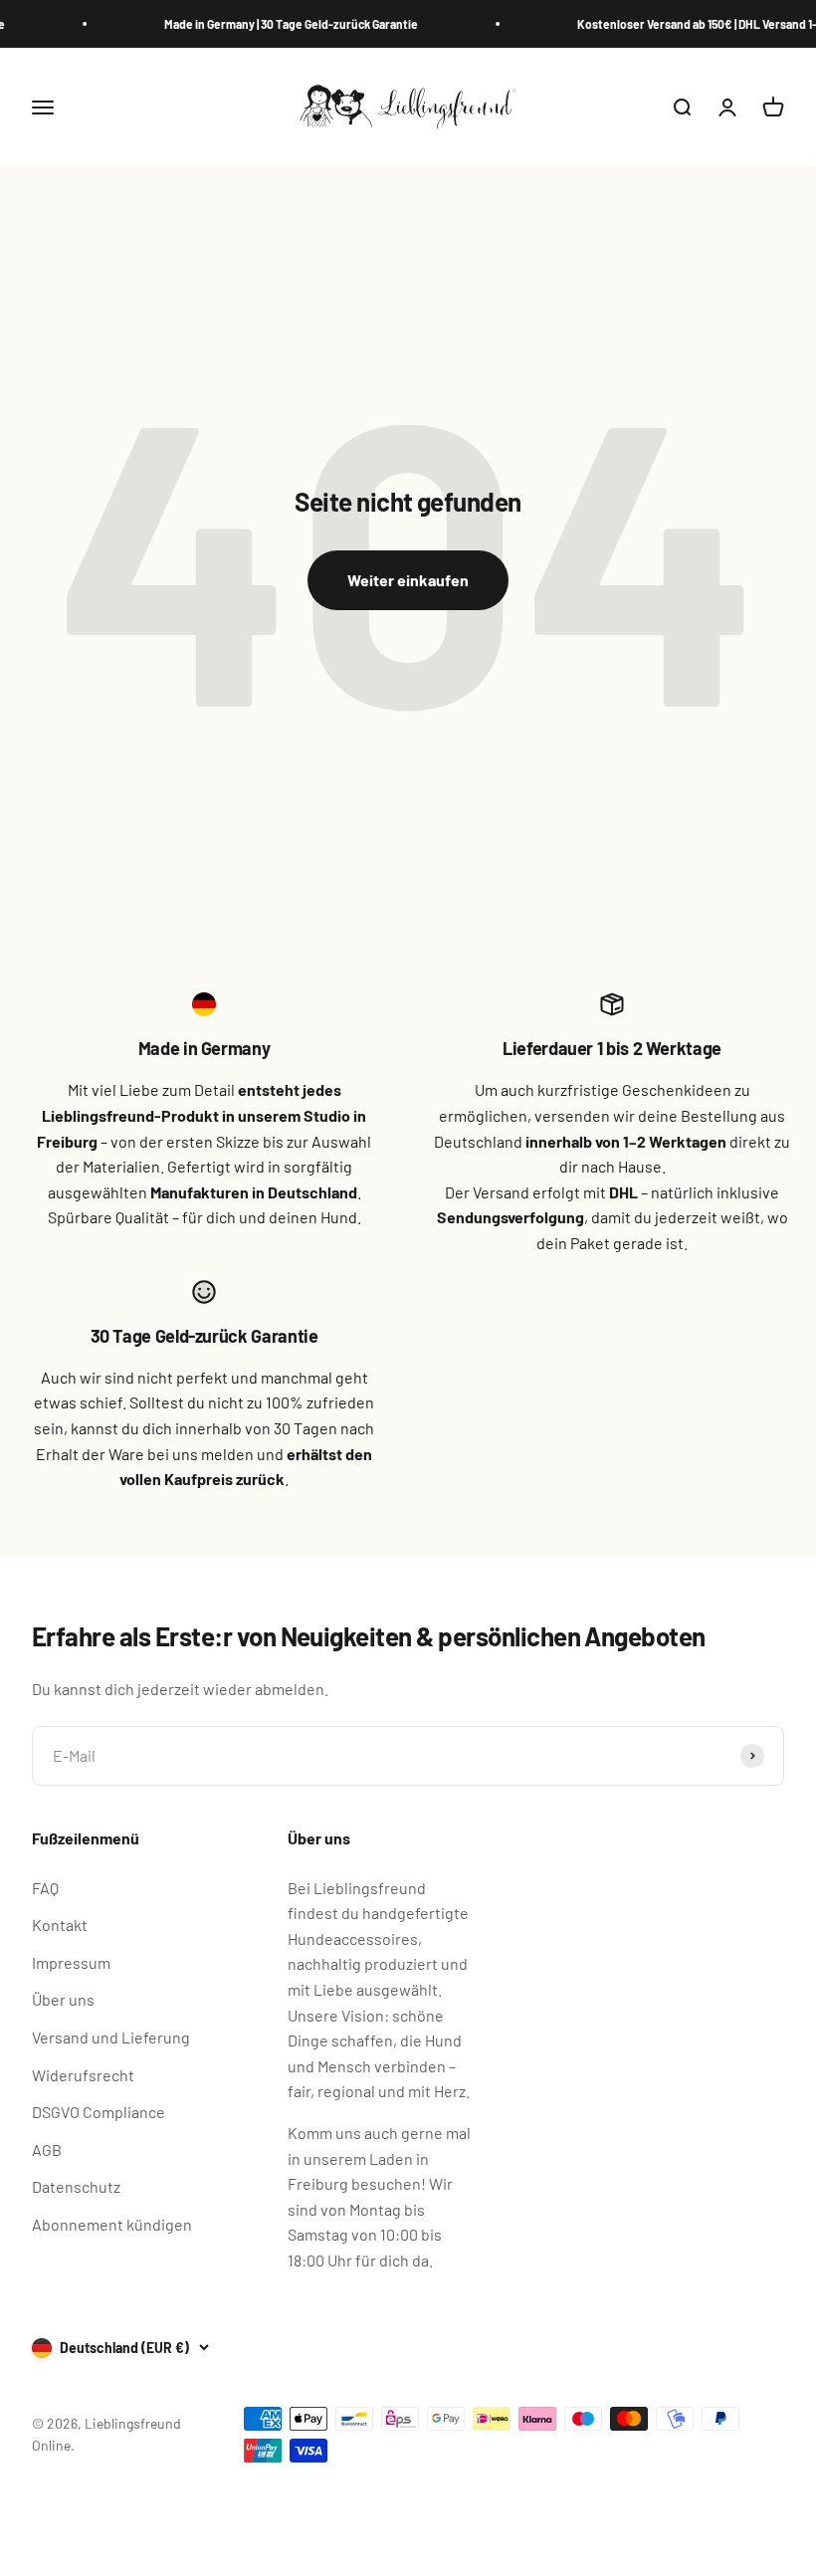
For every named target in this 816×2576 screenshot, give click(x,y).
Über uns (63, 1999)
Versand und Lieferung (111, 2037)
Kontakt (60, 1925)
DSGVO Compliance (99, 2112)
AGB (47, 2149)
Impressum (71, 1962)
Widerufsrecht (83, 2075)
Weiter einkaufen (408, 580)
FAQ (45, 1888)
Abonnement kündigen (112, 2224)
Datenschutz (76, 2186)
